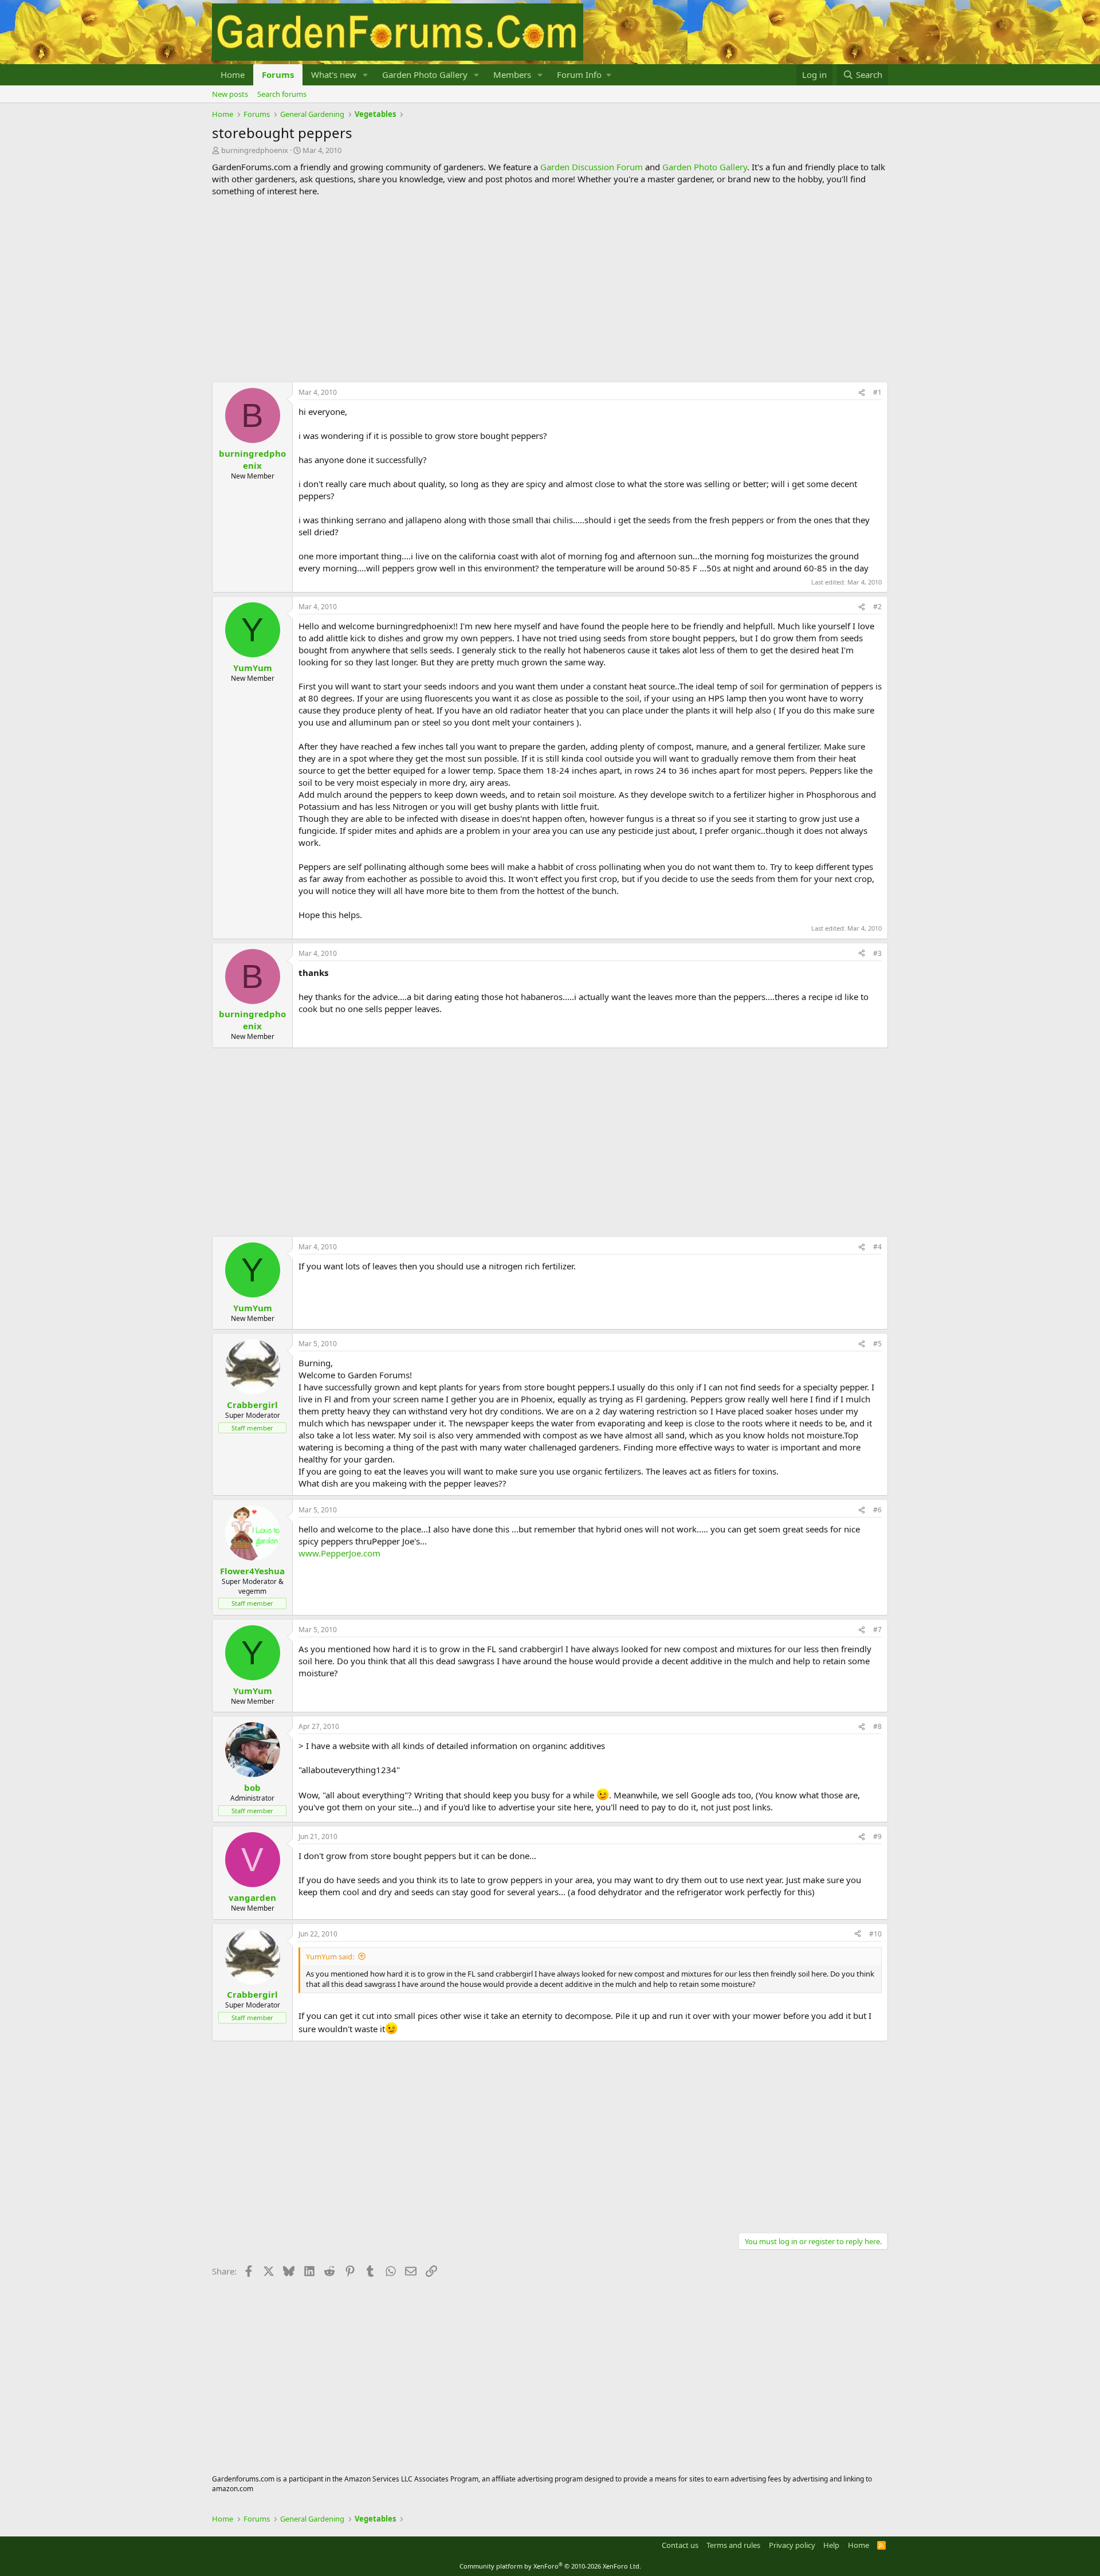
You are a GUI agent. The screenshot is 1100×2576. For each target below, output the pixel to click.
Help (831, 2545)
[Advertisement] (550, 289)
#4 (877, 1247)
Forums (278, 75)
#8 (877, 1726)
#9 (877, 1836)
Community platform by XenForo (550, 2566)
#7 (877, 1630)
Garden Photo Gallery (425, 75)
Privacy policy (792, 2545)
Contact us (680, 2545)
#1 (877, 392)
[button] (366, 75)
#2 (877, 607)
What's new (334, 75)
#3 (877, 953)
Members (512, 75)
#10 (875, 1934)
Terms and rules (733, 2545)
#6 (877, 1510)
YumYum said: (330, 1956)
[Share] (862, 393)
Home (233, 75)
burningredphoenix (255, 150)
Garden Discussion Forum (592, 167)
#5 (877, 1344)
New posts (230, 94)
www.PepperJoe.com (339, 1553)
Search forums (282, 94)
